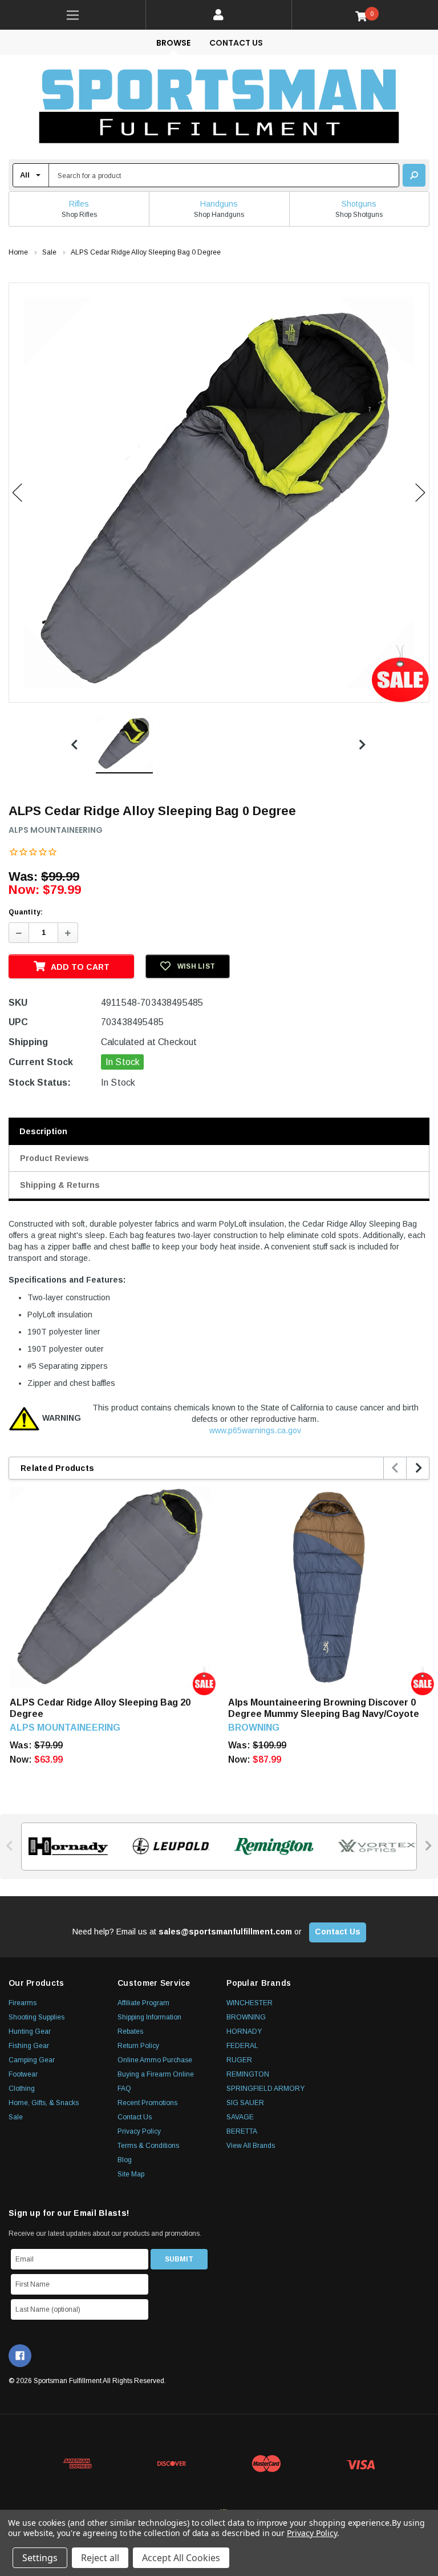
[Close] (427, 1189)
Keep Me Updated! (328, 1371)
